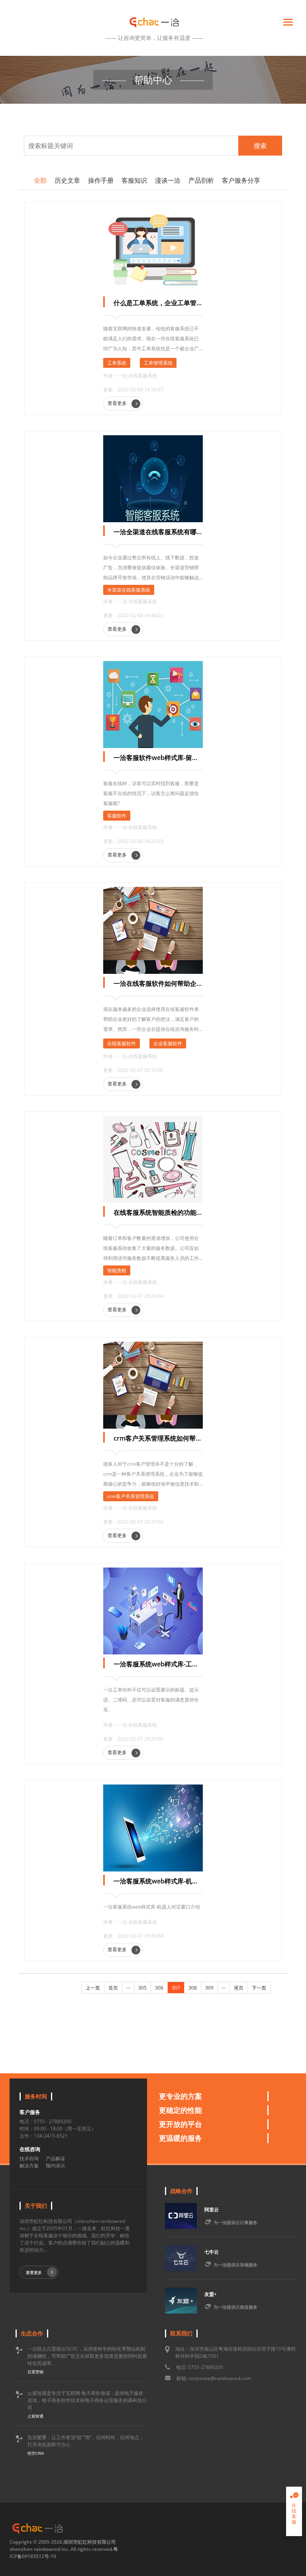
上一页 (93, 1988)
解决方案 (29, 2166)
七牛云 (212, 2252)
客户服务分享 (241, 180)
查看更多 (118, 403)
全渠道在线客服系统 (129, 590)
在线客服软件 (122, 1043)
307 (176, 1988)
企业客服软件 (168, 1043)
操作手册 (101, 180)
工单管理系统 (158, 363)
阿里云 (212, 2210)
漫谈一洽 (168, 180)
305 (142, 1988)
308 (193, 1988)
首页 (113, 1988)
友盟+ (211, 2294)
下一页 (259, 1988)
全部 (40, 180)
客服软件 (117, 816)
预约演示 (55, 2166)
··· (128, 1988)
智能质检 (117, 1270)
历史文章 (67, 180)
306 (159, 1988)
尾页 (239, 1988)
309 (209, 1988)
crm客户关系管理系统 (131, 1496)
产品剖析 (201, 180)
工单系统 (117, 363)
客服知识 (134, 180)
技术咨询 (29, 2159)
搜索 (260, 146)
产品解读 (55, 2159)
